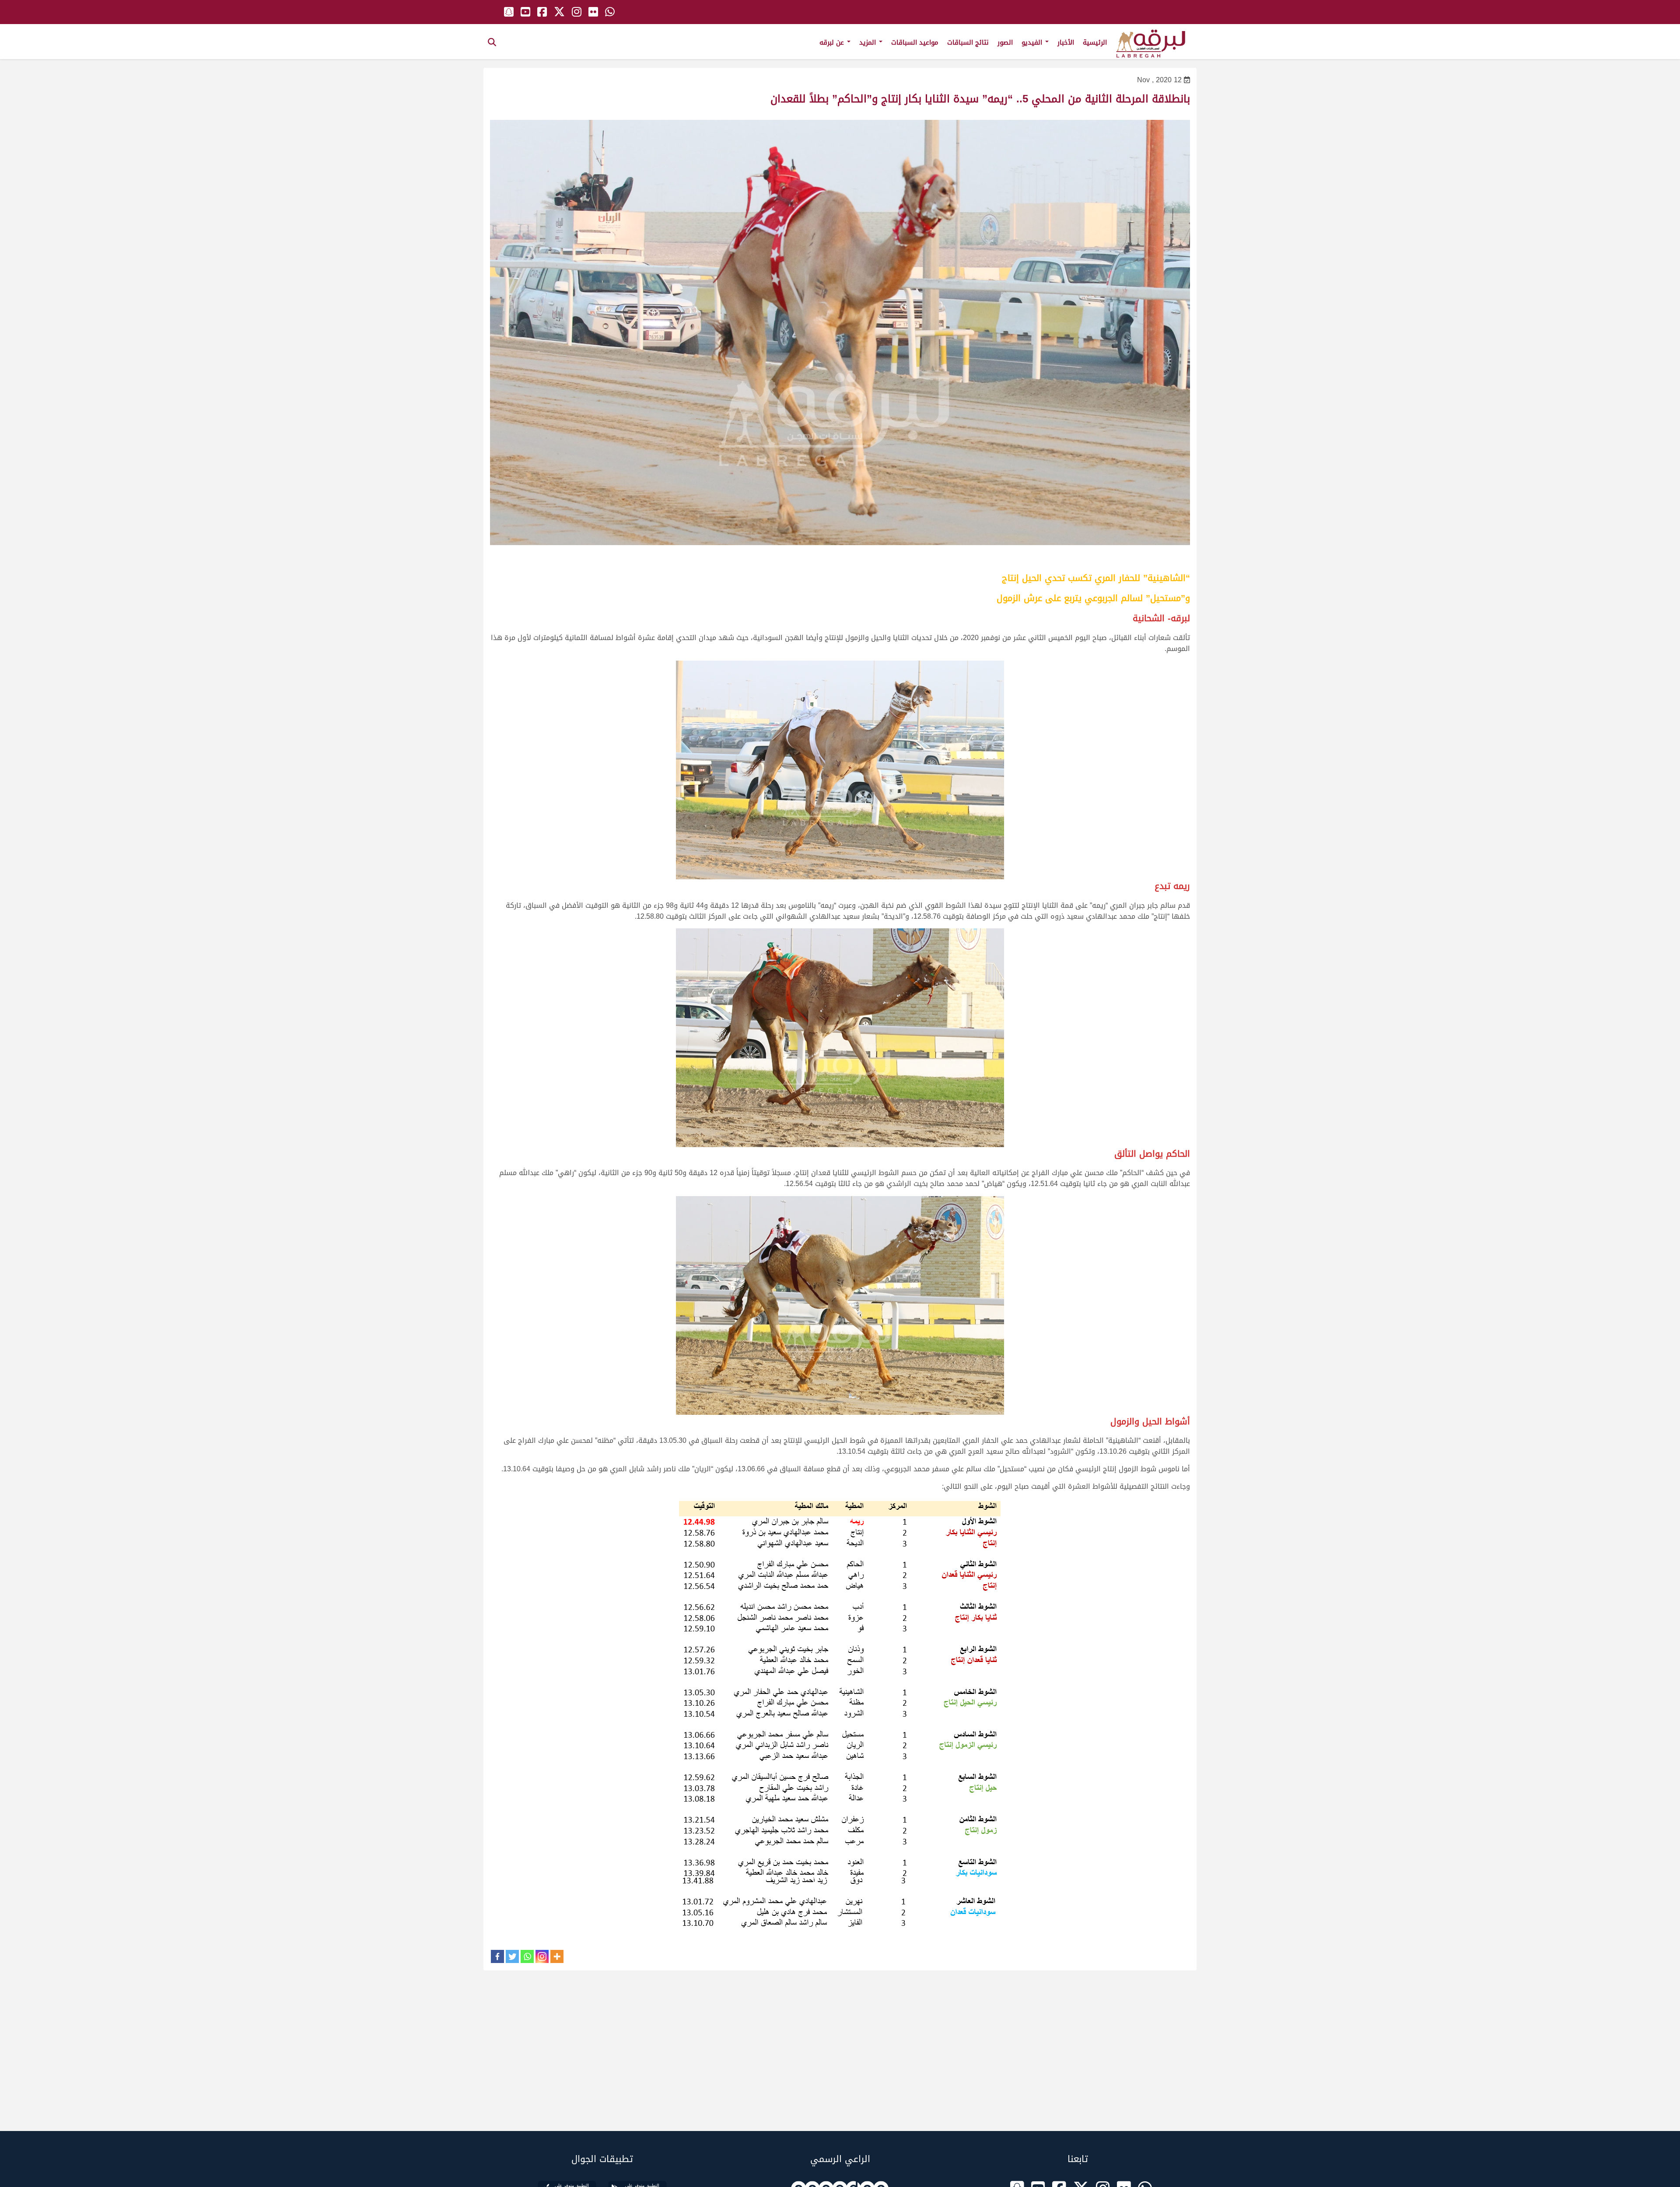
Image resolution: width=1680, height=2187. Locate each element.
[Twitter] (512, 1956)
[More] (557, 1956)
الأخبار (1066, 42)
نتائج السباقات (968, 42)
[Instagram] (542, 1956)
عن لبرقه (833, 42)
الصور (1005, 42)
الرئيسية (1095, 42)
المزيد (869, 42)
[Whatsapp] (527, 1956)
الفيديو (1033, 42)
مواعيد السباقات (915, 42)
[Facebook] (497, 1956)
